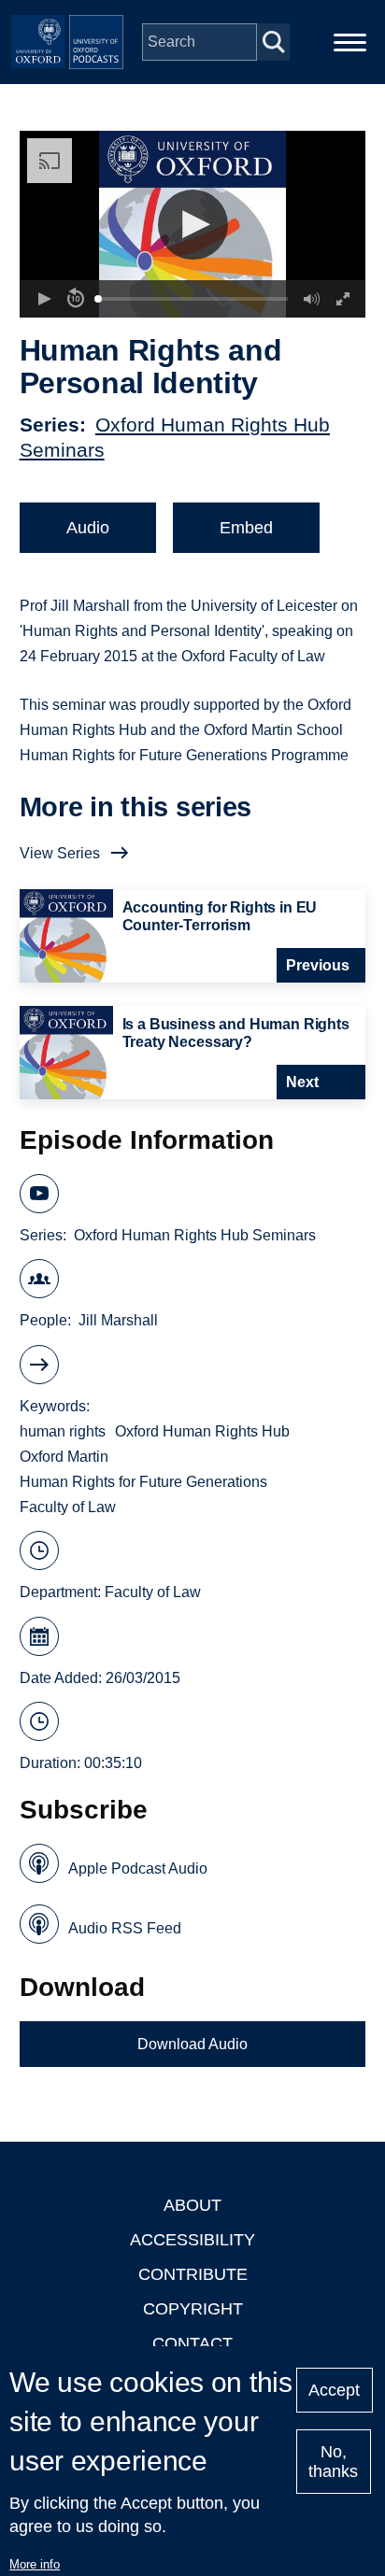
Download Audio (192, 2044)
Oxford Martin (64, 1457)
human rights (63, 1431)
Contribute (193, 2274)
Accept (334, 2390)
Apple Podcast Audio (138, 1868)
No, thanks (333, 2462)
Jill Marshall (118, 1320)
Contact (192, 2343)
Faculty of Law (68, 1507)
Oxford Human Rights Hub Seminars (195, 1235)
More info (35, 2564)
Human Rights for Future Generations (143, 1482)
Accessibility (192, 2240)
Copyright (193, 2309)
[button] (193, 225)
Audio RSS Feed (125, 1928)
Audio (88, 528)
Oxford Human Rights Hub (202, 1431)
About (192, 2205)
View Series (60, 853)
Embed (246, 528)
